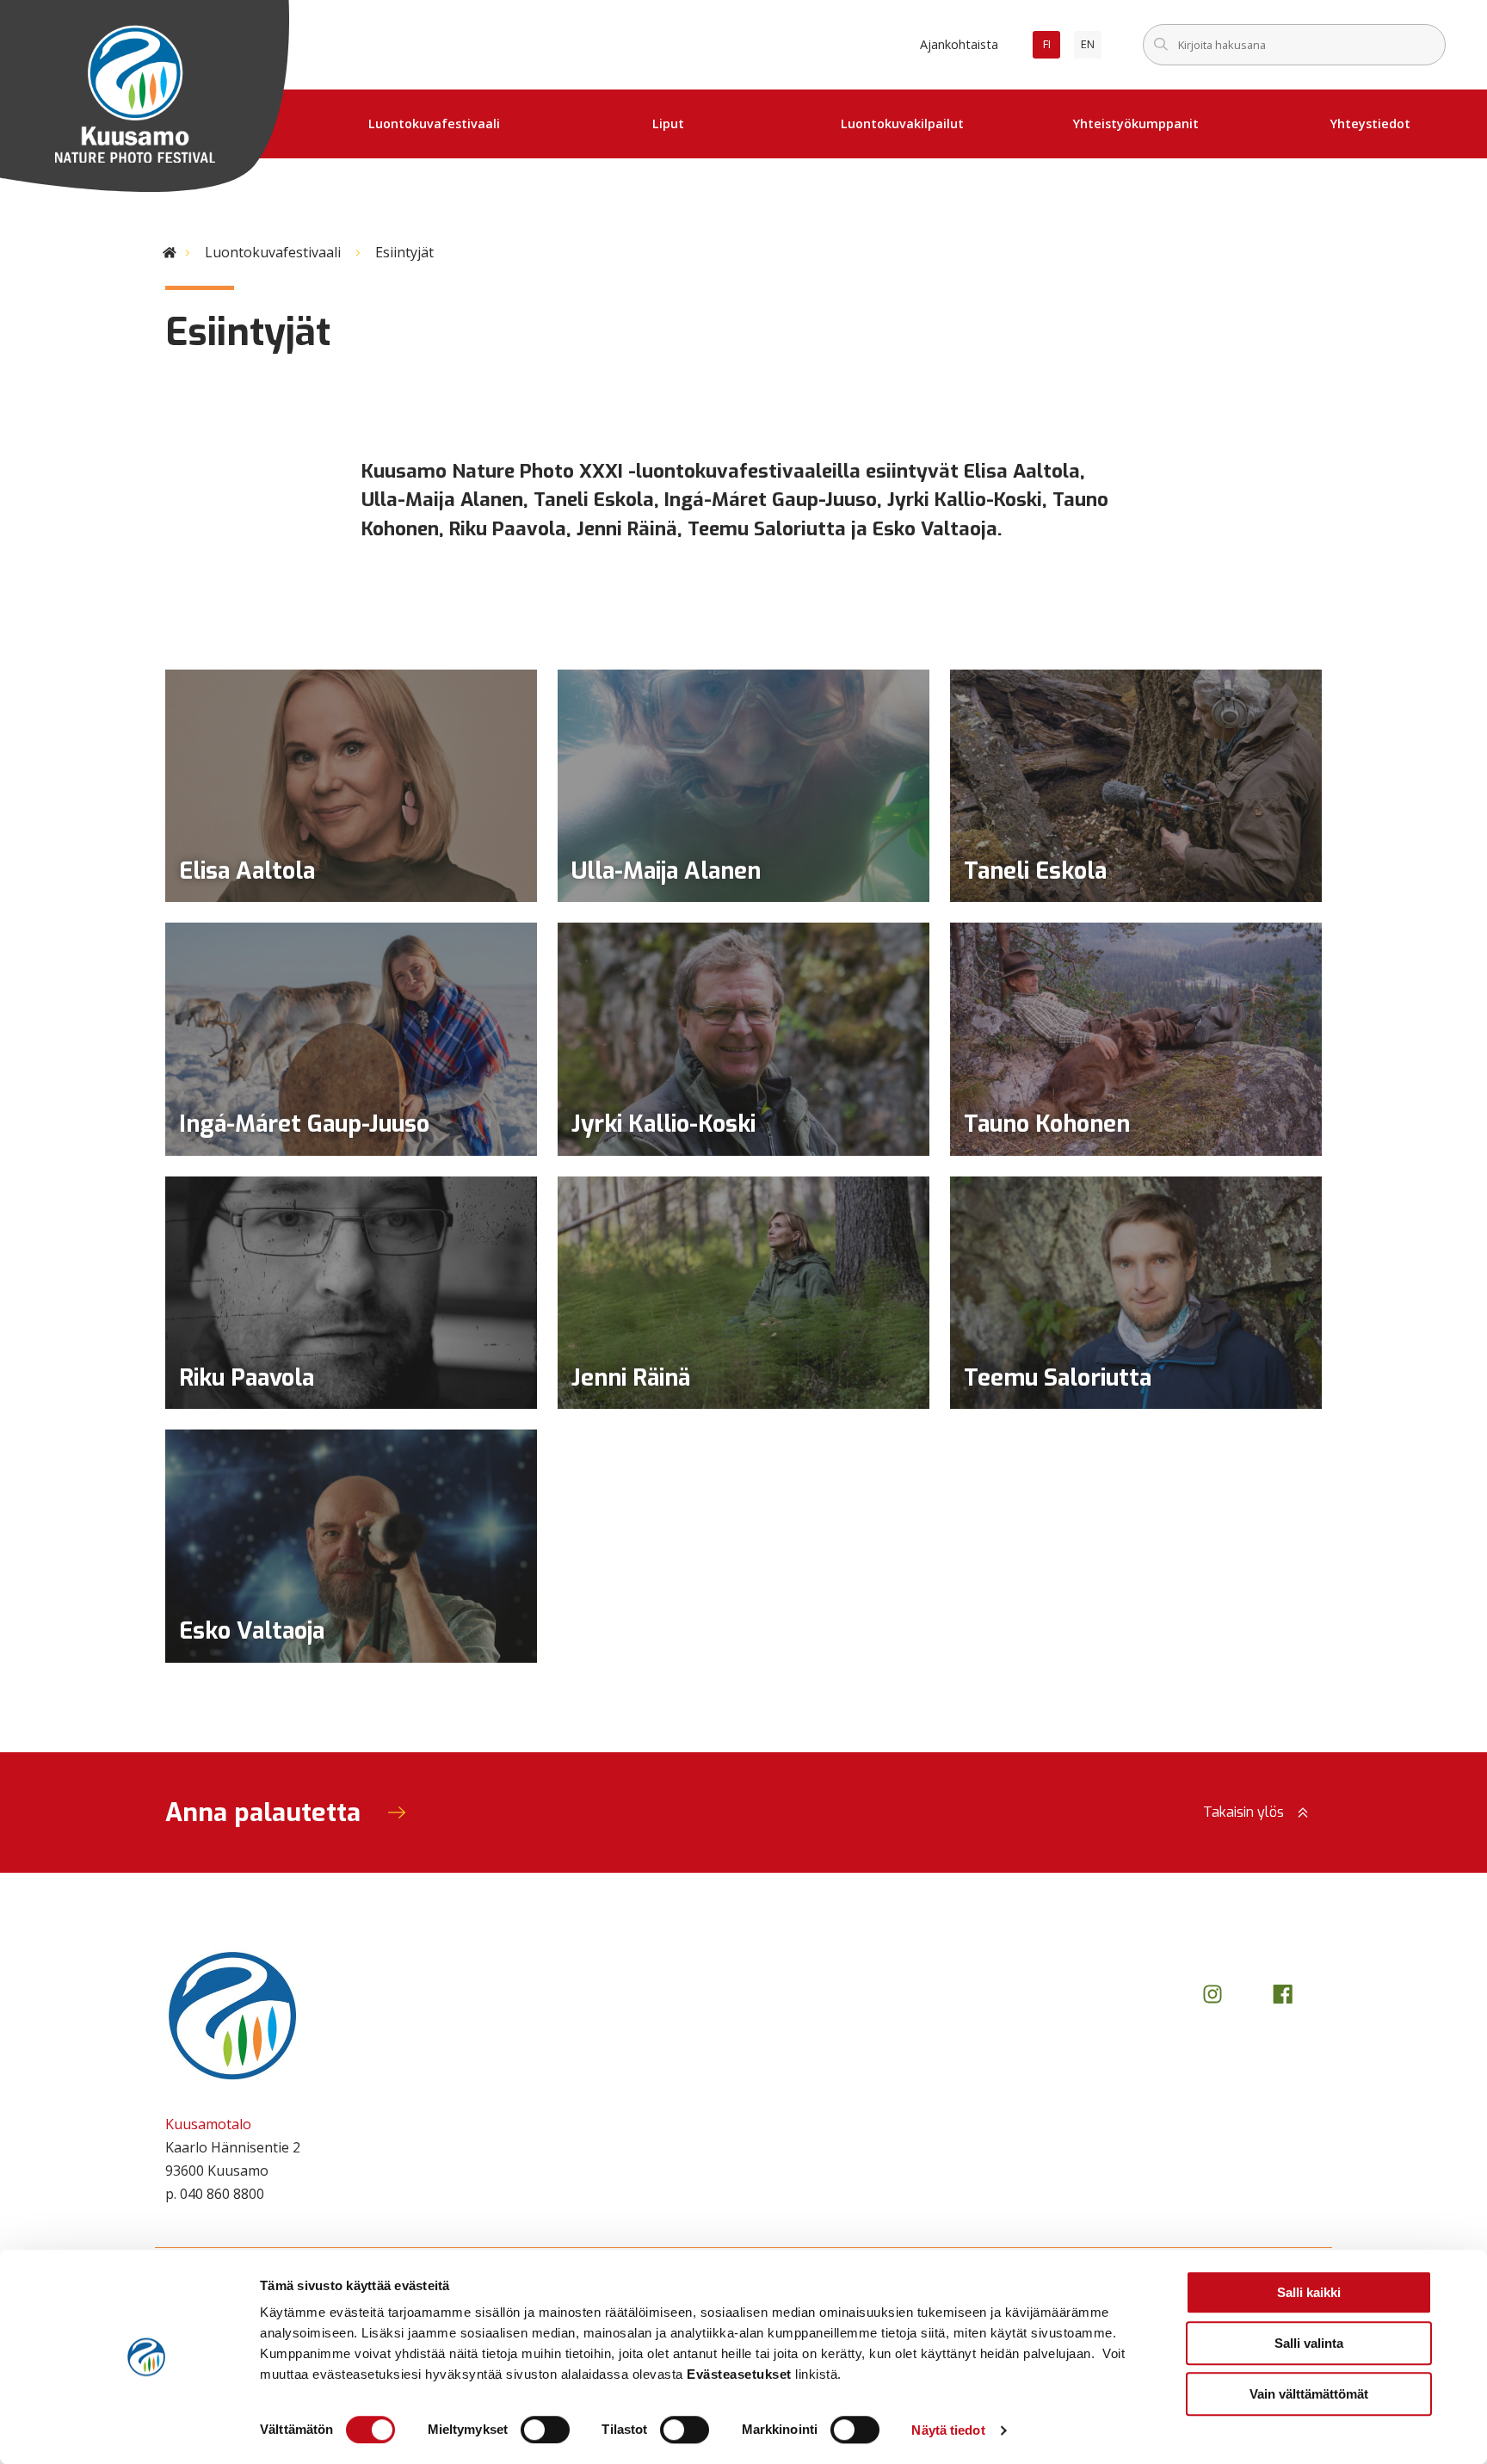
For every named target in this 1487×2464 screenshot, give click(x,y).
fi (1052, 47)
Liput (668, 124)
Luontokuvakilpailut (902, 124)
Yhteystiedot (1370, 124)
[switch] (545, 2430)
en (1091, 47)
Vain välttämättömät (1309, 2394)
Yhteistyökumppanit (1136, 124)
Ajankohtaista (959, 44)
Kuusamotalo (208, 2124)
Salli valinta (1309, 2343)
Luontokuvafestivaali (434, 124)
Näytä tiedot (948, 2430)
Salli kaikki (1309, 2292)
